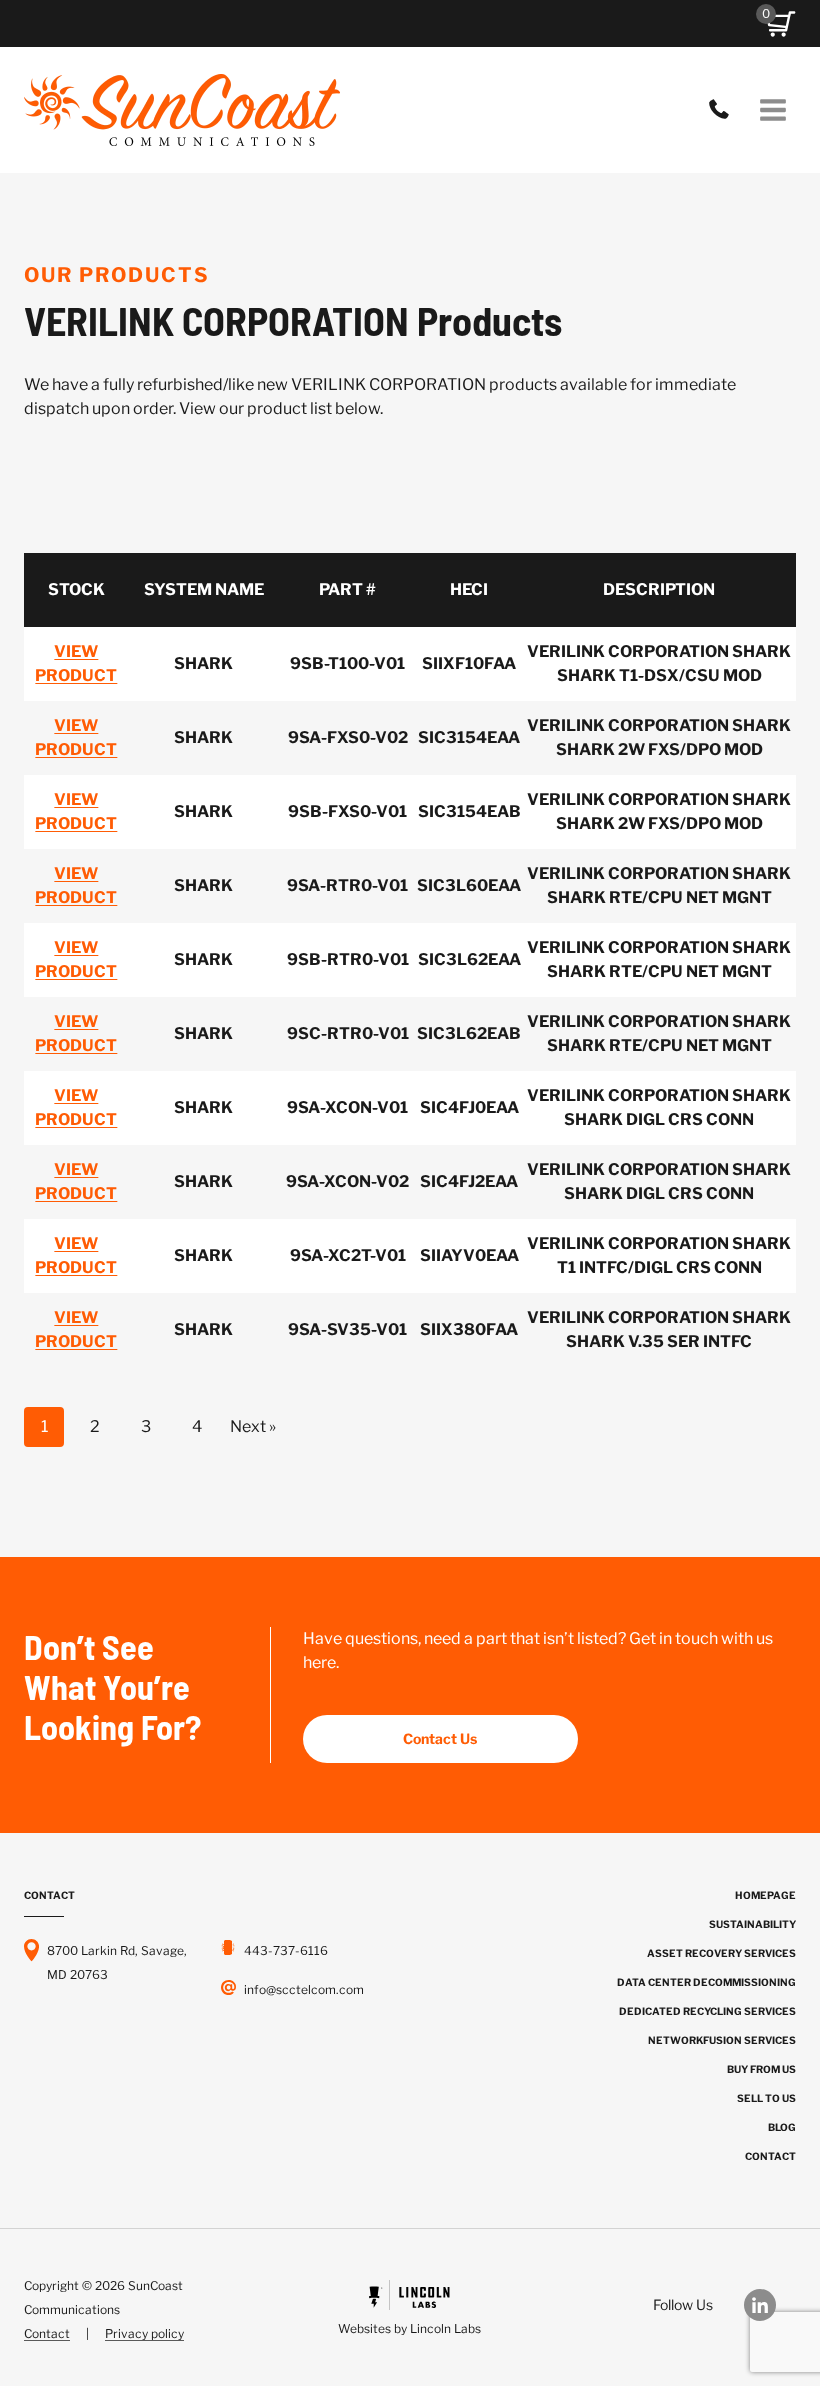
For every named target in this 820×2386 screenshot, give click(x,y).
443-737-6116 (724, 110)
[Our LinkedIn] (770, 2305)
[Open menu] (772, 109)
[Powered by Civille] (410, 2310)
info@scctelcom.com (304, 1989)
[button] (781, 24)
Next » (253, 1426)
